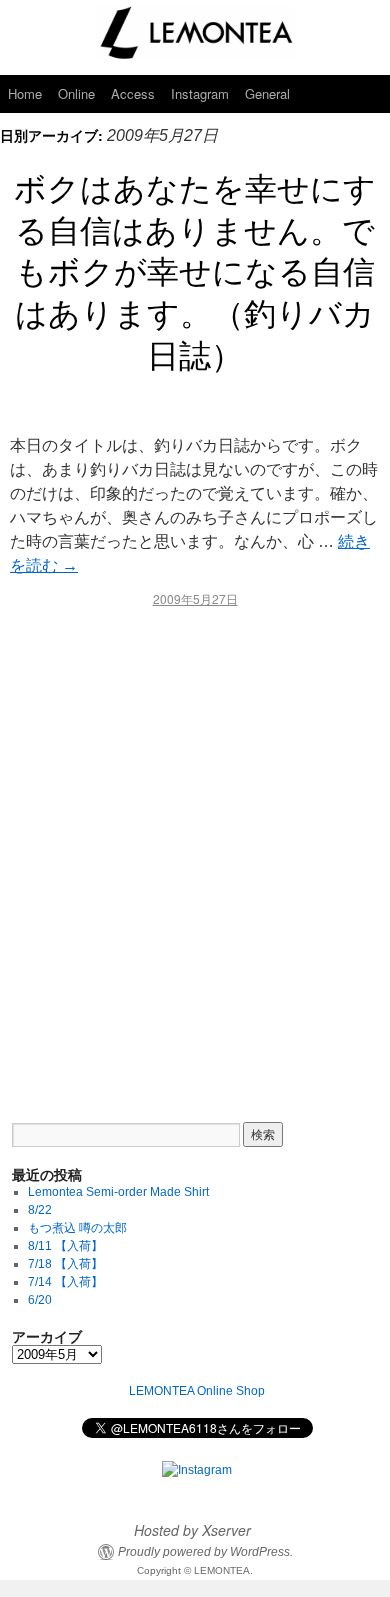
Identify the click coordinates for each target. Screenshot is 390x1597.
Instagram (200, 93)
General (267, 93)
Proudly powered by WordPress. (205, 1552)
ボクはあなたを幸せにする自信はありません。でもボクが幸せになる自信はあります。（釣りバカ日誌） (195, 269)
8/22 (40, 1210)
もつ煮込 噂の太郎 (77, 1228)
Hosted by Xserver (192, 1530)
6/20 (40, 1300)
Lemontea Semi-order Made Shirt (118, 1192)
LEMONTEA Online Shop (197, 1391)
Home (25, 93)
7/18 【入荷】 (65, 1264)
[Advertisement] (195, 851)
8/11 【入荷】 (65, 1246)
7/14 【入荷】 (65, 1282)
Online (76, 93)
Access (133, 93)
